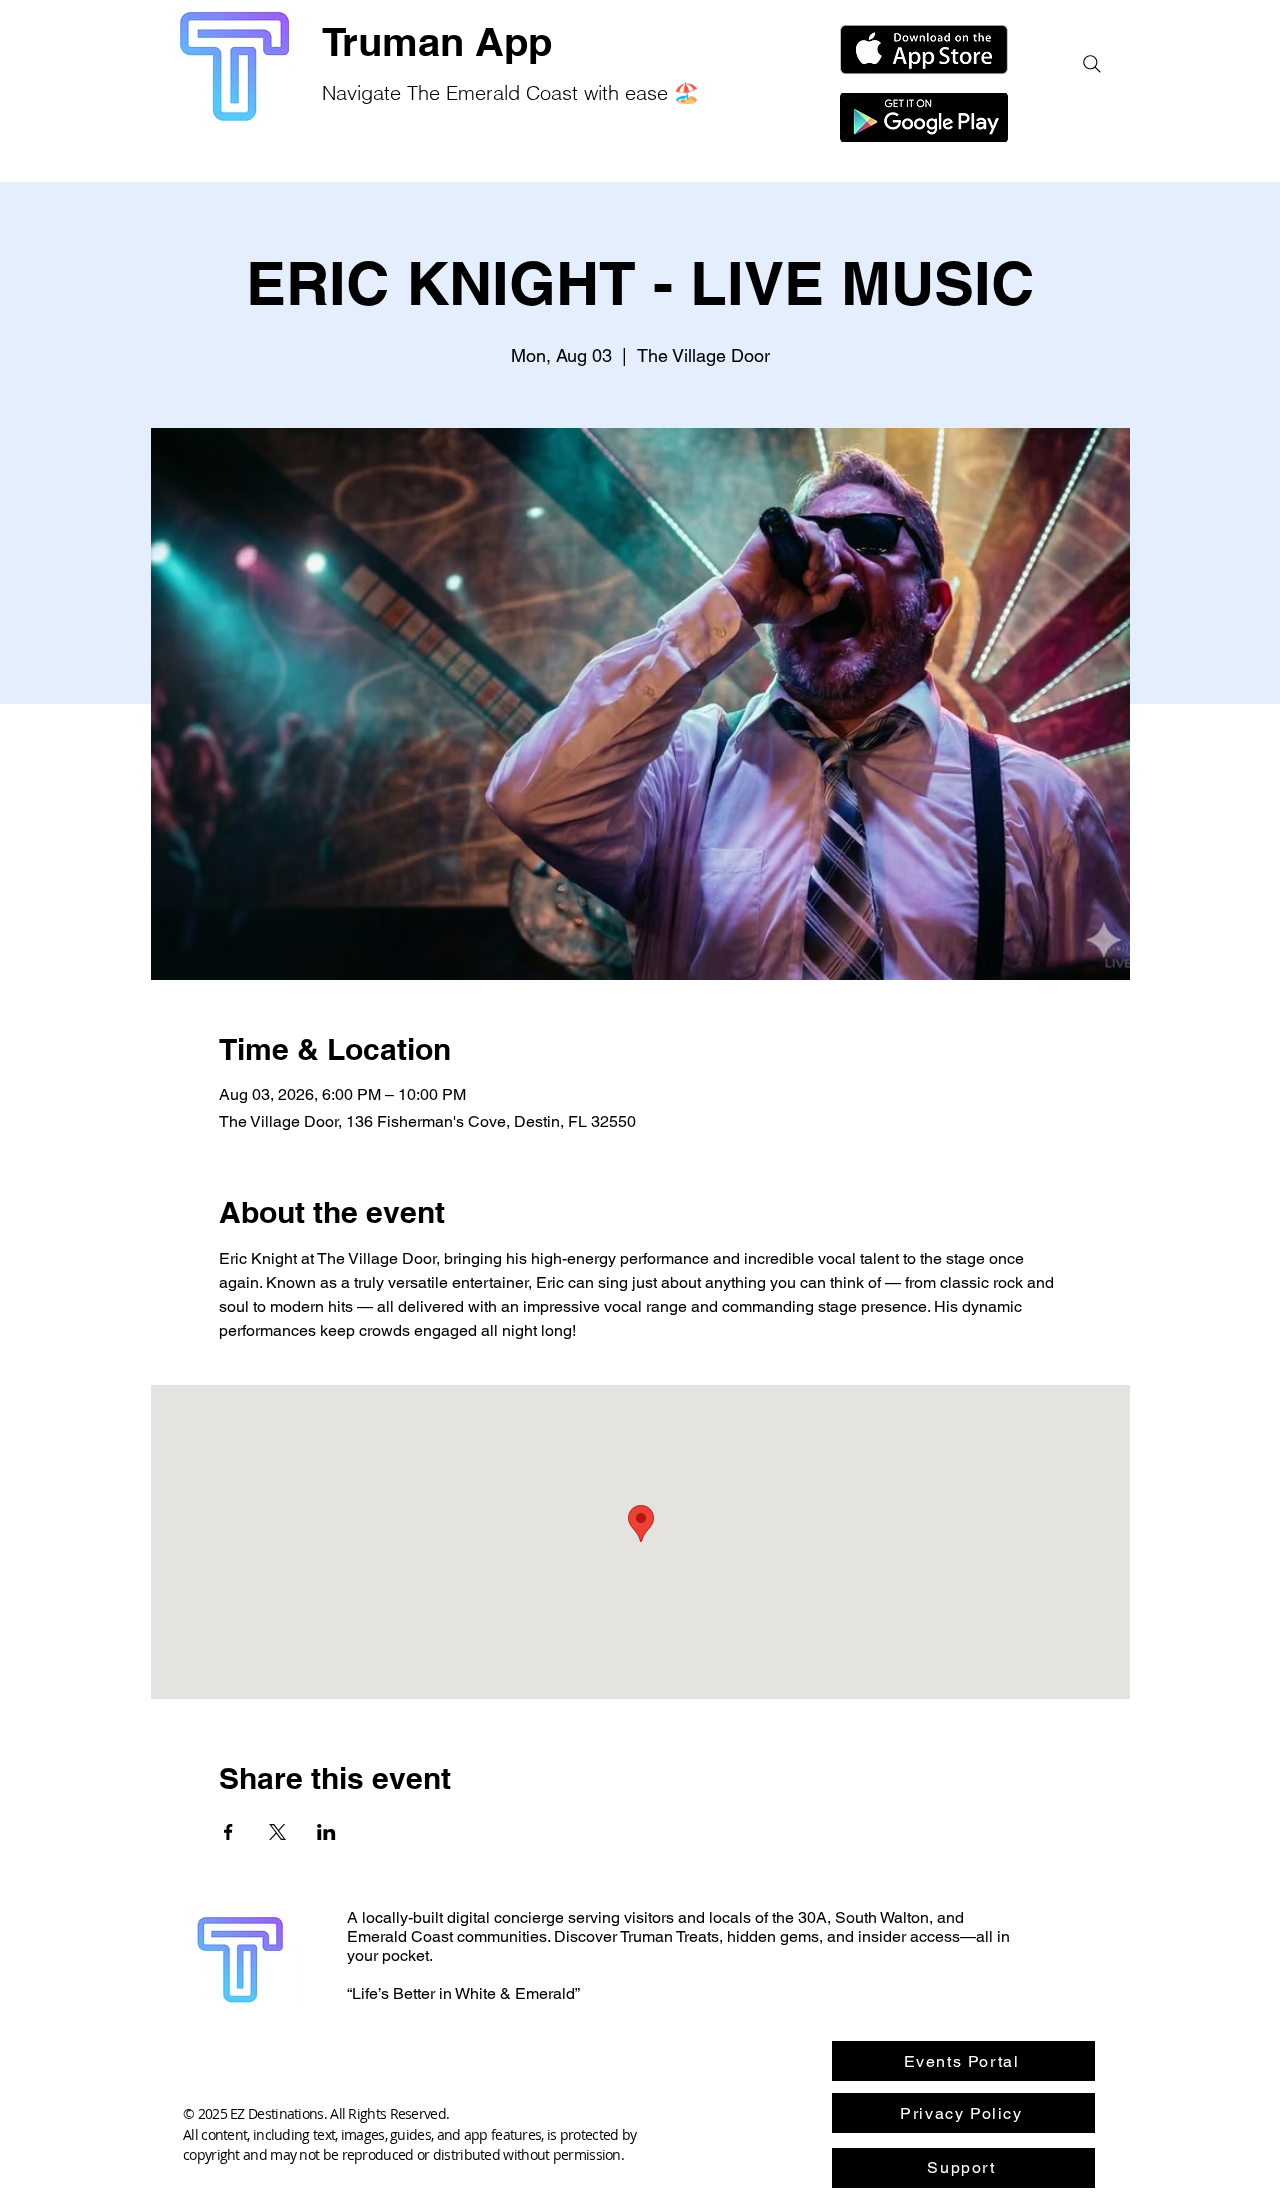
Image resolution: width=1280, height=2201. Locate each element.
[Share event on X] (277, 1832)
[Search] (1092, 64)
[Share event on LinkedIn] (326, 1832)
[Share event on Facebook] (228, 1832)
